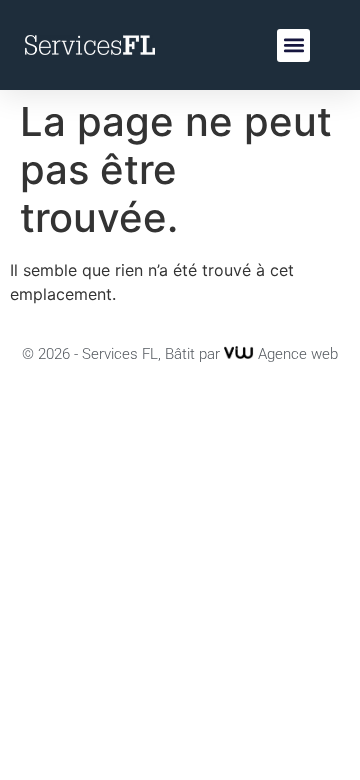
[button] (293, 45)
